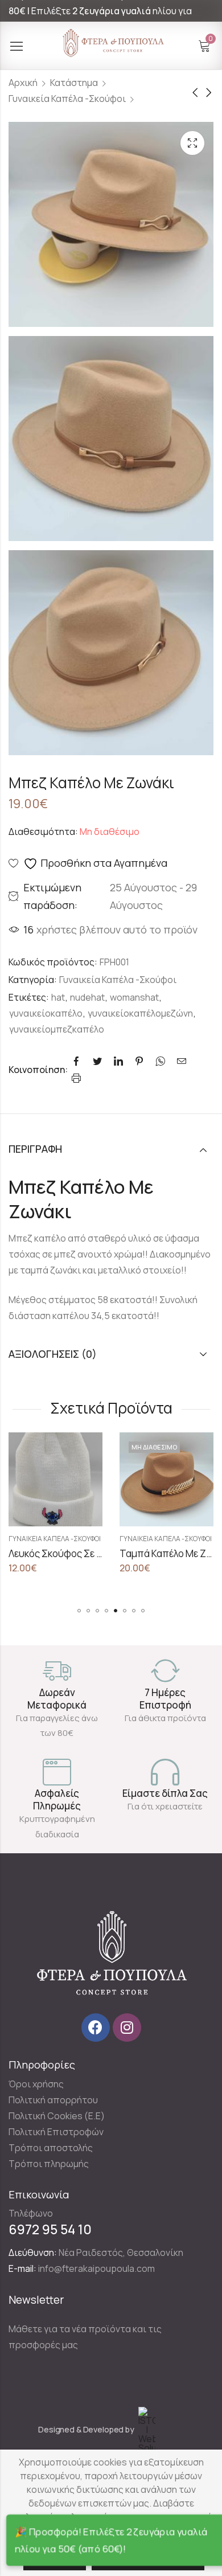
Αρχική (23, 83)
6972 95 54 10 (50, 2229)
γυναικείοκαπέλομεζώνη (140, 1013)
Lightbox (192, 143)
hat (58, 997)
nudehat (87, 997)
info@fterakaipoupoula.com (96, 2268)
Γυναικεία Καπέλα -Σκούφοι (67, 99)
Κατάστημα (74, 83)
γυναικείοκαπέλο (46, 1013)
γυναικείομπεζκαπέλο (57, 1029)
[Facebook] (96, 2028)
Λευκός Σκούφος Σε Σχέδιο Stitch (81, 1553)
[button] (79, 1611)
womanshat (134, 997)
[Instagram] (127, 2028)
